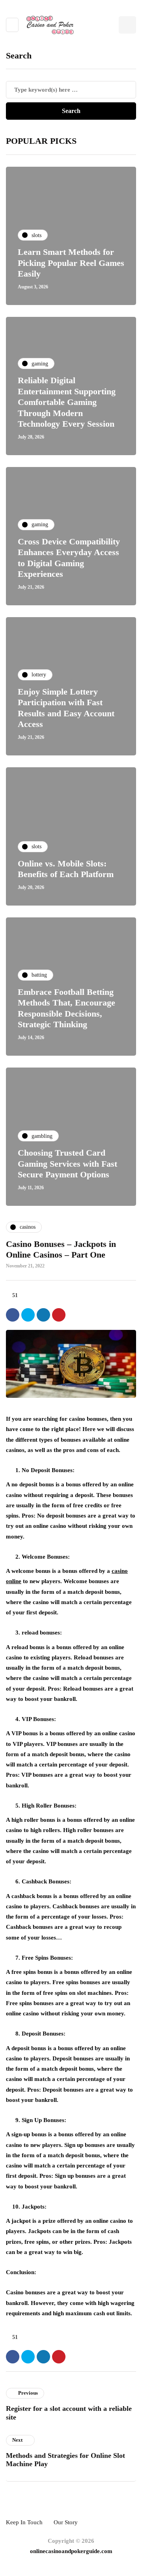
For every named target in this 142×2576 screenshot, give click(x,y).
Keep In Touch (24, 2522)
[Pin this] (59, 1315)
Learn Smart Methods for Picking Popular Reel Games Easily (71, 263)
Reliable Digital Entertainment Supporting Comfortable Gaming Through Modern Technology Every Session (67, 402)
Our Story (66, 2522)
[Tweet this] (28, 1315)
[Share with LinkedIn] (43, 1315)
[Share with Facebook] (13, 1315)
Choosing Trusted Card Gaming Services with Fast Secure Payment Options (67, 1164)
